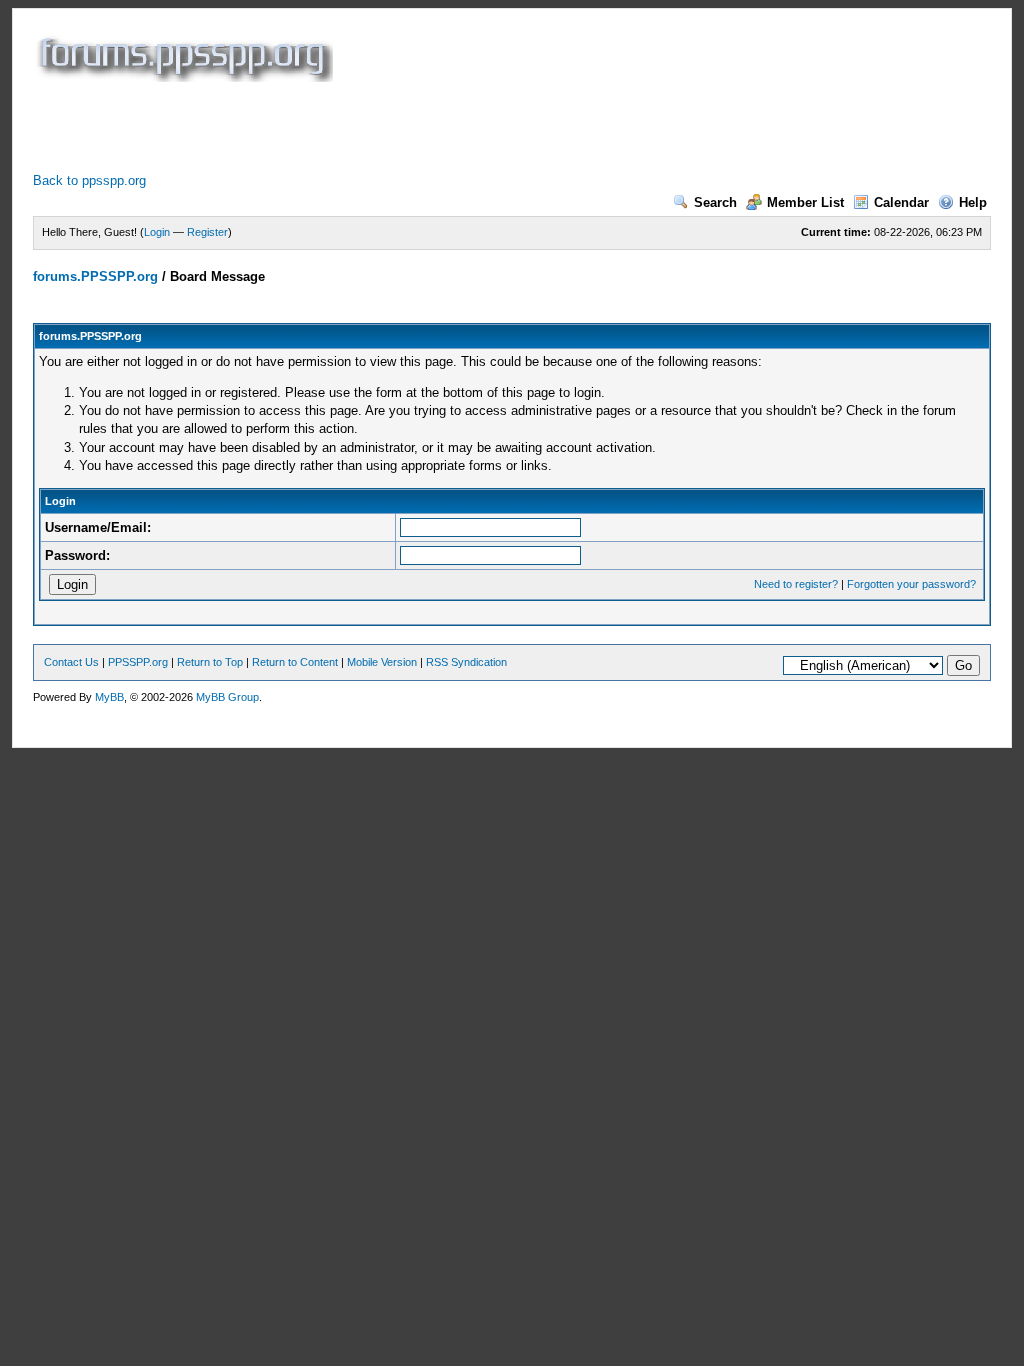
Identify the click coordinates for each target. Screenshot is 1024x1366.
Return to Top (210, 662)
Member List (805, 202)
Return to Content (295, 662)
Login (157, 232)
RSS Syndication (466, 662)
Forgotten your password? (911, 584)
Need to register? (796, 584)
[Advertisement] (397, 127)
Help (973, 202)
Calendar (901, 202)
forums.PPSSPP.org (95, 276)
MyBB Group (227, 697)
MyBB (109, 697)
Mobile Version (382, 662)
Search (715, 202)
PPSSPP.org (138, 662)
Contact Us (71, 662)
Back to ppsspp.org (89, 180)
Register (207, 232)
